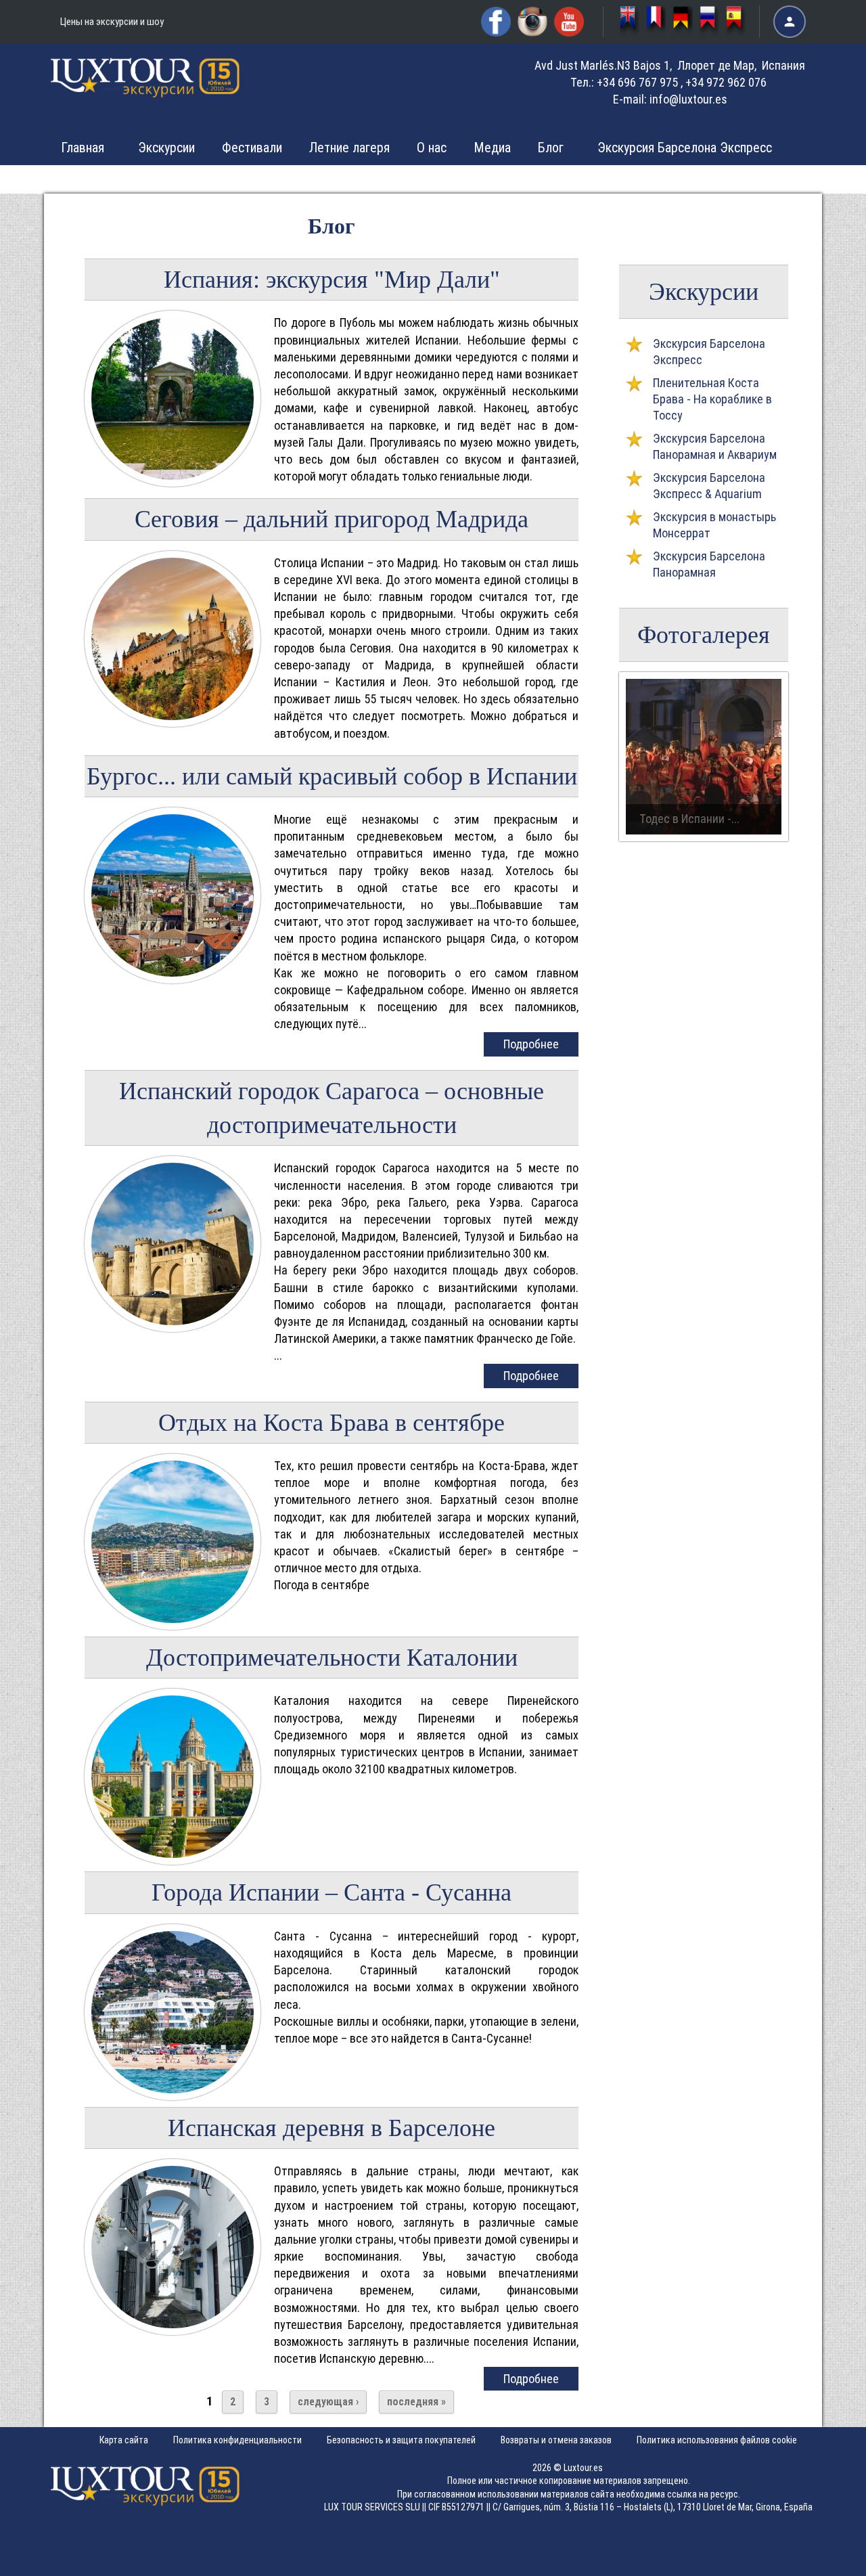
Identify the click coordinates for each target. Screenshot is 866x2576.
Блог (551, 148)
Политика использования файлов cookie (717, 2440)
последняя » (416, 2402)
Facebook (496, 22)
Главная (83, 148)
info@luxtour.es (688, 99)
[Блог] (709, 22)
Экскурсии (166, 148)
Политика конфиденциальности (237, 2440)
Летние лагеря (349, 148)
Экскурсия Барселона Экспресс (685, 148)
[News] (630, 22)
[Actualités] (656, 22)
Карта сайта (124, 2440)
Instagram (532, 22)
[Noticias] (736, 22)
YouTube (569, 22)
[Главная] (145, 87)
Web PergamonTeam (824, 2557)
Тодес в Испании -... (689, 819)
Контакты (643, 179)
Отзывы (560, 179)
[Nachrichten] (682, 22)
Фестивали (252, 148)
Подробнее (531, 1044)
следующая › (328, 2402)
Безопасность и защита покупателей (401, 2440)
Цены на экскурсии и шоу (112, 22)
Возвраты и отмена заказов (556, 2440)
